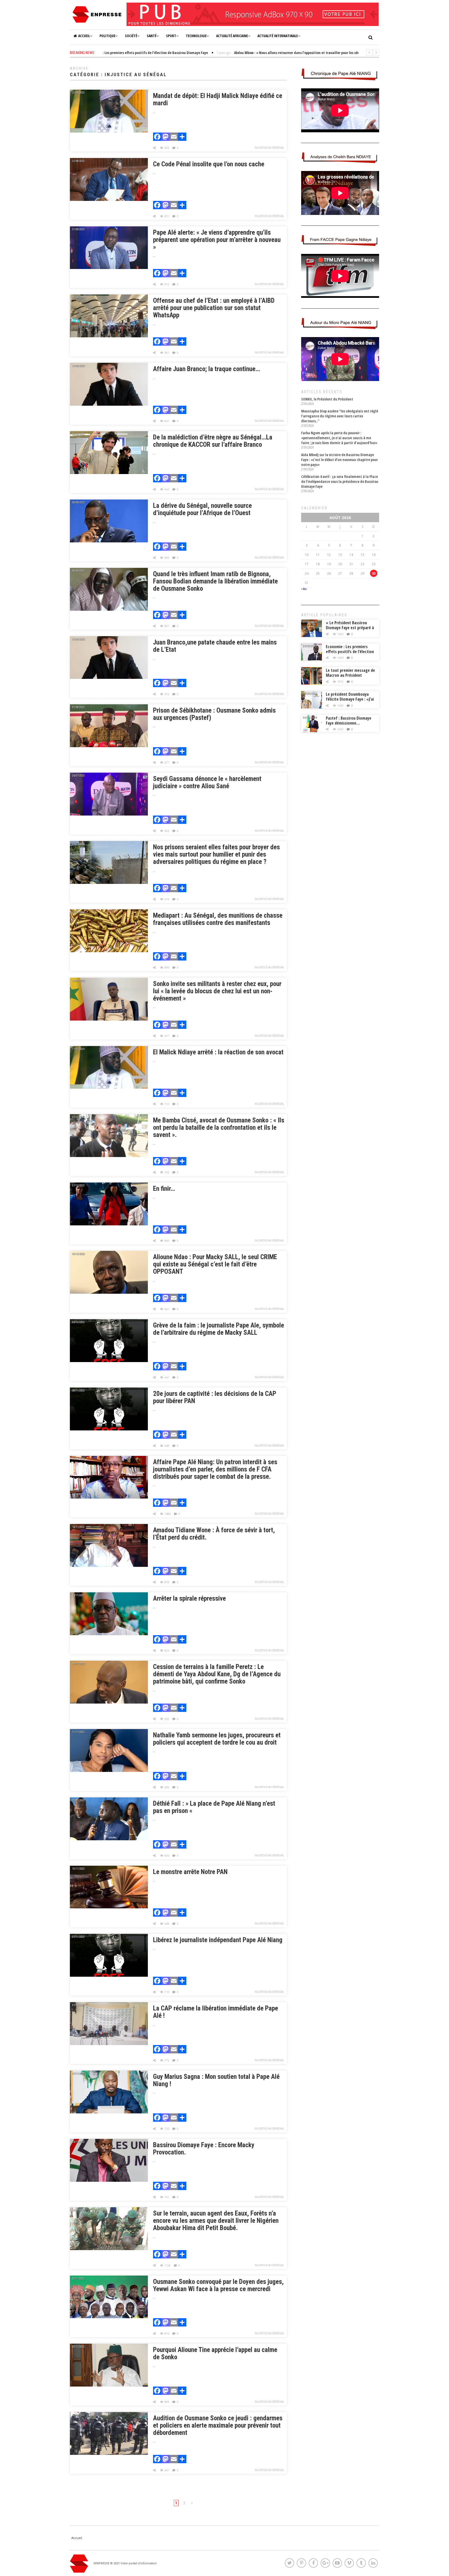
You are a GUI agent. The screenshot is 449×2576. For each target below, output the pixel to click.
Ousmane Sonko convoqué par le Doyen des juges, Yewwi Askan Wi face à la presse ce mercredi (218, 2285)
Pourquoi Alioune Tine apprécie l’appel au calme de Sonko (215, 2353)
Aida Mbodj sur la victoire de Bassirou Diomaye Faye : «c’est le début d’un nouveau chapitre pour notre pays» (339, 460)
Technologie (196, 36)
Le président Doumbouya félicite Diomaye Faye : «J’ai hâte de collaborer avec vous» (350, 702)
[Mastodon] (166, 137)
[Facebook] (157, 137)
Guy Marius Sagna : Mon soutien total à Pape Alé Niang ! (216, 2080)
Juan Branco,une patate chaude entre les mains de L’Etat (215, 646)
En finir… (164, 1189)
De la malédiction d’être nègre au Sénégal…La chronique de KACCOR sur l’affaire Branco (213, 441)
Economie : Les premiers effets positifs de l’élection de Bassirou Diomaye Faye (350, 652)
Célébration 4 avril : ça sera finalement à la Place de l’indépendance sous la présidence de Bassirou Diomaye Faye (340, 481)
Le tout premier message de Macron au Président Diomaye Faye (350, 675)
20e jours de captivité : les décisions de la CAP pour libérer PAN (215, 1397)
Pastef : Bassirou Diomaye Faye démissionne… (349, 721)
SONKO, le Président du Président (327, 399)
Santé (152, 36)
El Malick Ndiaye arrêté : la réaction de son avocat (218, 1052)
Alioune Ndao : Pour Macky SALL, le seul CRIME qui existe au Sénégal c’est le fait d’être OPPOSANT (215, 1264)
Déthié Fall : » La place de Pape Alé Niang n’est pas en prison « (214, 1807)
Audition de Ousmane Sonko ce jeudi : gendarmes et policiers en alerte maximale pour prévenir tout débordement (218, 2425)
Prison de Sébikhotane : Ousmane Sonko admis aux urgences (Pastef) (214, 714)
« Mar (304, 589)
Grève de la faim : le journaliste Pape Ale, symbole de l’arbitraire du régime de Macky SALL (219, 1329)
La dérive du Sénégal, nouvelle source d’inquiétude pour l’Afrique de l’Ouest (202, 509)
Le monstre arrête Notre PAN (190, 1872)
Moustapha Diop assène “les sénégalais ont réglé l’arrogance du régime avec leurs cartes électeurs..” (340, 416)
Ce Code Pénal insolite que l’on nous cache (209, 164)
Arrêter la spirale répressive (189, 1598)
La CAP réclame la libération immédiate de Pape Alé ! (216, 2012)
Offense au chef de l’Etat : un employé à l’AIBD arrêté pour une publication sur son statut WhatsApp (214, 308)
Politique (107, 36)
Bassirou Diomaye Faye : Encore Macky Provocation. (204, 2149)
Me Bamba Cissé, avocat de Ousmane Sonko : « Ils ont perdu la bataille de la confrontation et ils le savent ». (219, 1128)
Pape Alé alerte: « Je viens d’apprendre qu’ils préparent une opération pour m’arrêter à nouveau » (217, 240)
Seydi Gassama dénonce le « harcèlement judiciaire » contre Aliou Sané (207, 782)
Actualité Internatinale (278, 36)
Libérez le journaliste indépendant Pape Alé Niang (218, 1940)
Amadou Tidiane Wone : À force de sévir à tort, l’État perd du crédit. (214, 1534)
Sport (171, 36)
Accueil (84, 36)
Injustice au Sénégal (269, 148)
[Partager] (182, 137)
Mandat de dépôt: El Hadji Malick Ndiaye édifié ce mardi (218, 99)
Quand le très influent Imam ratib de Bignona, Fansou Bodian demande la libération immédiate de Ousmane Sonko (215, 581)
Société (131, 36)
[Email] (174, 137)
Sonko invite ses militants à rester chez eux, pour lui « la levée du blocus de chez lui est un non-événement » (217, 991)
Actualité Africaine (232, 36)
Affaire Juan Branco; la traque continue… (207, 369)
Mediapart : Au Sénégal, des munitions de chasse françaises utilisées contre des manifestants (218, 919)
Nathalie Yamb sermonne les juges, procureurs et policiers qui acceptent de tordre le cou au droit (217, 1739)
